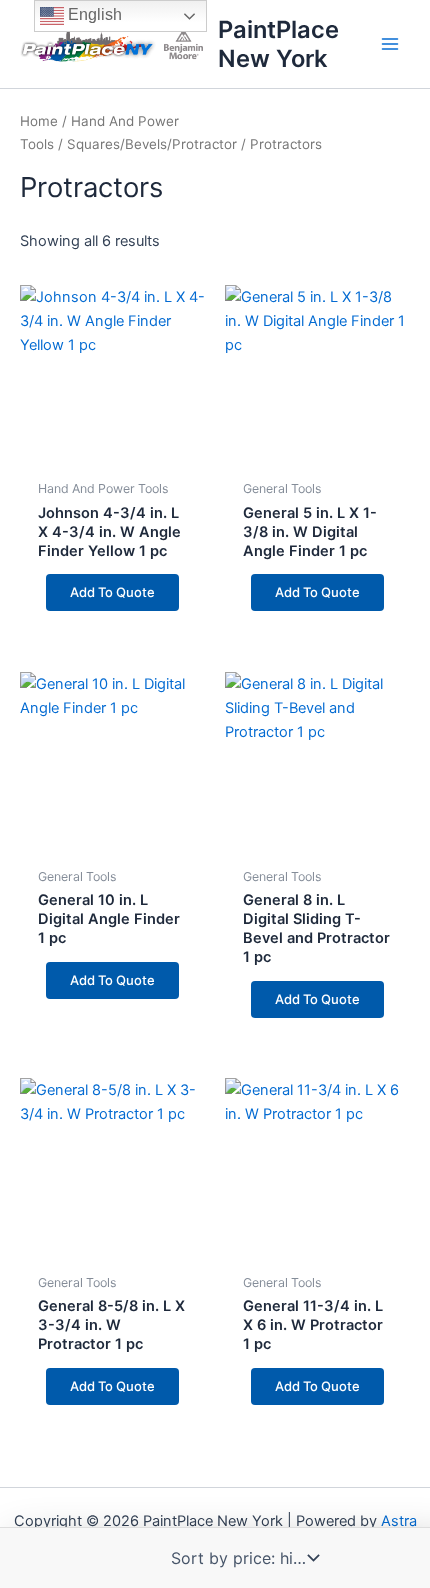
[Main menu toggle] (390, 44)
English (93, 14)
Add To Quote (112, 592)
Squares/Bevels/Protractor (152, 144)
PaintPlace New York (278, 44)
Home (39, 121)
